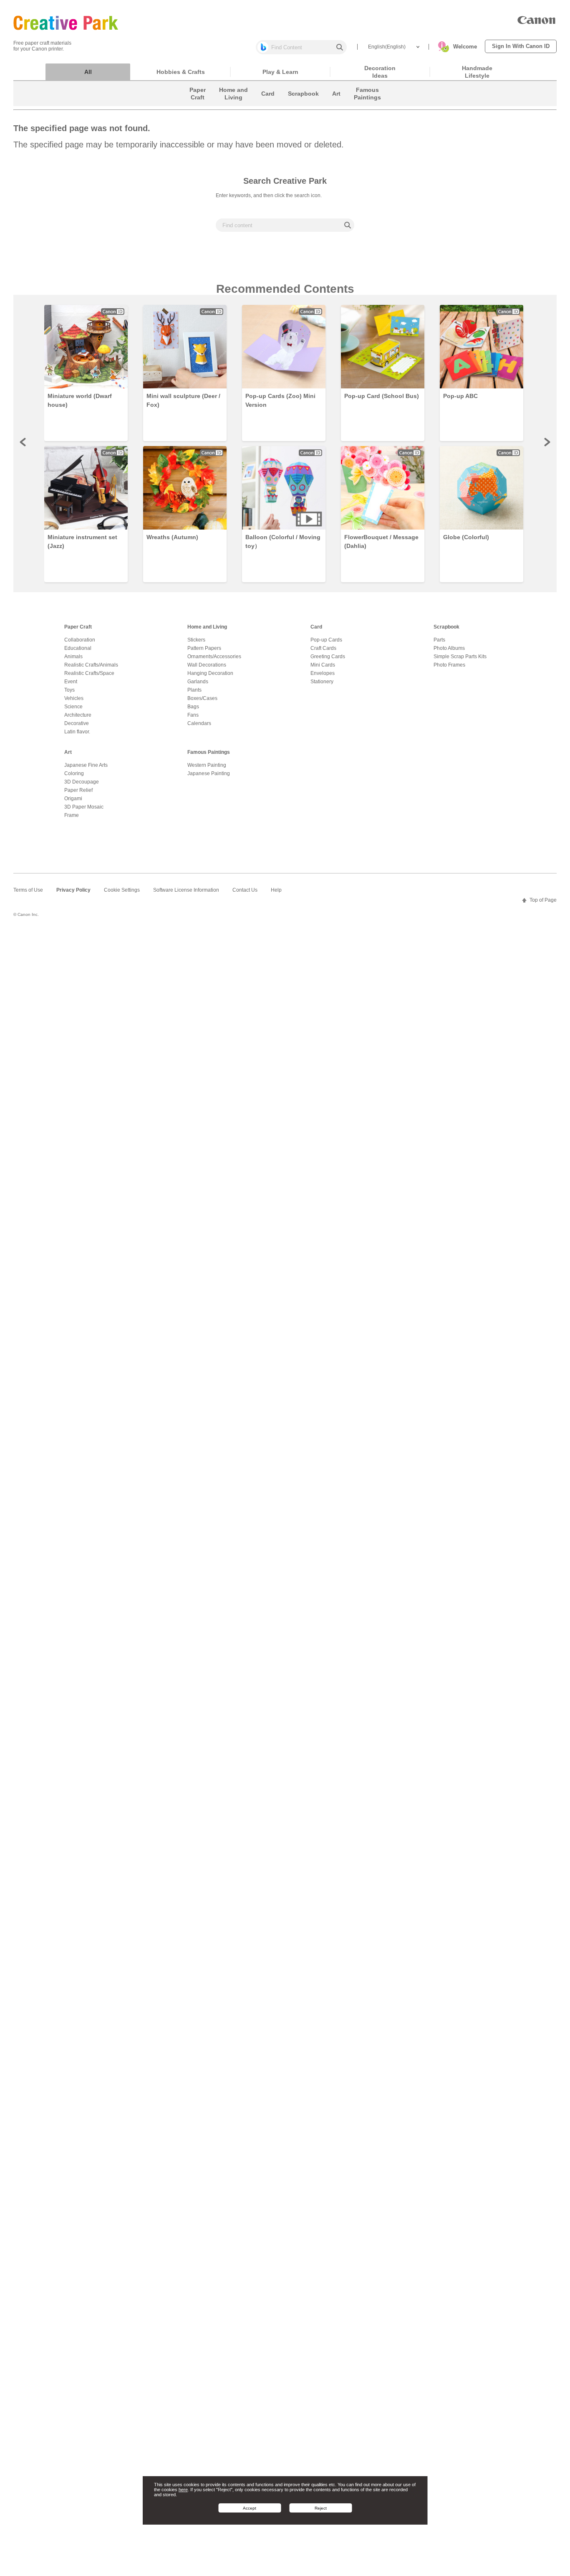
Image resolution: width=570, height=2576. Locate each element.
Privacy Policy (73, 890)
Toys (69, 690)
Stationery (322, 682)
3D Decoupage (82, 782)
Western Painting (207, 765)
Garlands (198, 682)
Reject (321, 2508)
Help (276, 890)
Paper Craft (78, 627)
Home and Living (207, 627)
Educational (78, 648)
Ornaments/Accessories (214, 657)
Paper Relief (78, 790)
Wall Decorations (207, 665)
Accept (250, 2508)
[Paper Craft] (198, 104)
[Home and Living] (233, 104)
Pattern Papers (204, 648)
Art (68, 752)
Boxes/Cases (202, 698)
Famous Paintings (209, 752)
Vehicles (74, 698)
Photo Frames (449, 665)
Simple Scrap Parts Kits (460, 657)
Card (316, 627)
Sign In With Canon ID (521, 46)
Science (73, 707)
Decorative (77, 723)
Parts (439, 640)
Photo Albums (449, 648)
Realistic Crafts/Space (89, 673)
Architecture (78, 715)
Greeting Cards (328, 657)
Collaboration (80, 640)
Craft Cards (323, 648)
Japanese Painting (209, 773)
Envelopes (323, 673)
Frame (72, 815)
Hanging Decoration (210, 673)
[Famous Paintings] (367, 104)
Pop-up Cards (326, 640)
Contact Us (245, 890)
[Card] (268, 104)
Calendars (199, 723)
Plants (194, 690)
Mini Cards (323, 665)
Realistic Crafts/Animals (91, 665)
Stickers (196, 640)
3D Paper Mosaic (84, 807)
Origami (73, 799)
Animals (73, 657)
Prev (23, 442)
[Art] (336, 104)
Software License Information (186, 890)
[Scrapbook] (303, 104)
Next (547, 442)
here (183, 2490)
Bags (193, 707)
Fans (193, 715)
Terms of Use (28, 890)
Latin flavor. (77, 732)
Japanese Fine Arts (86, 765)
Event (71, 682)
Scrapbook (446, 627)
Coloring (74, 773)
